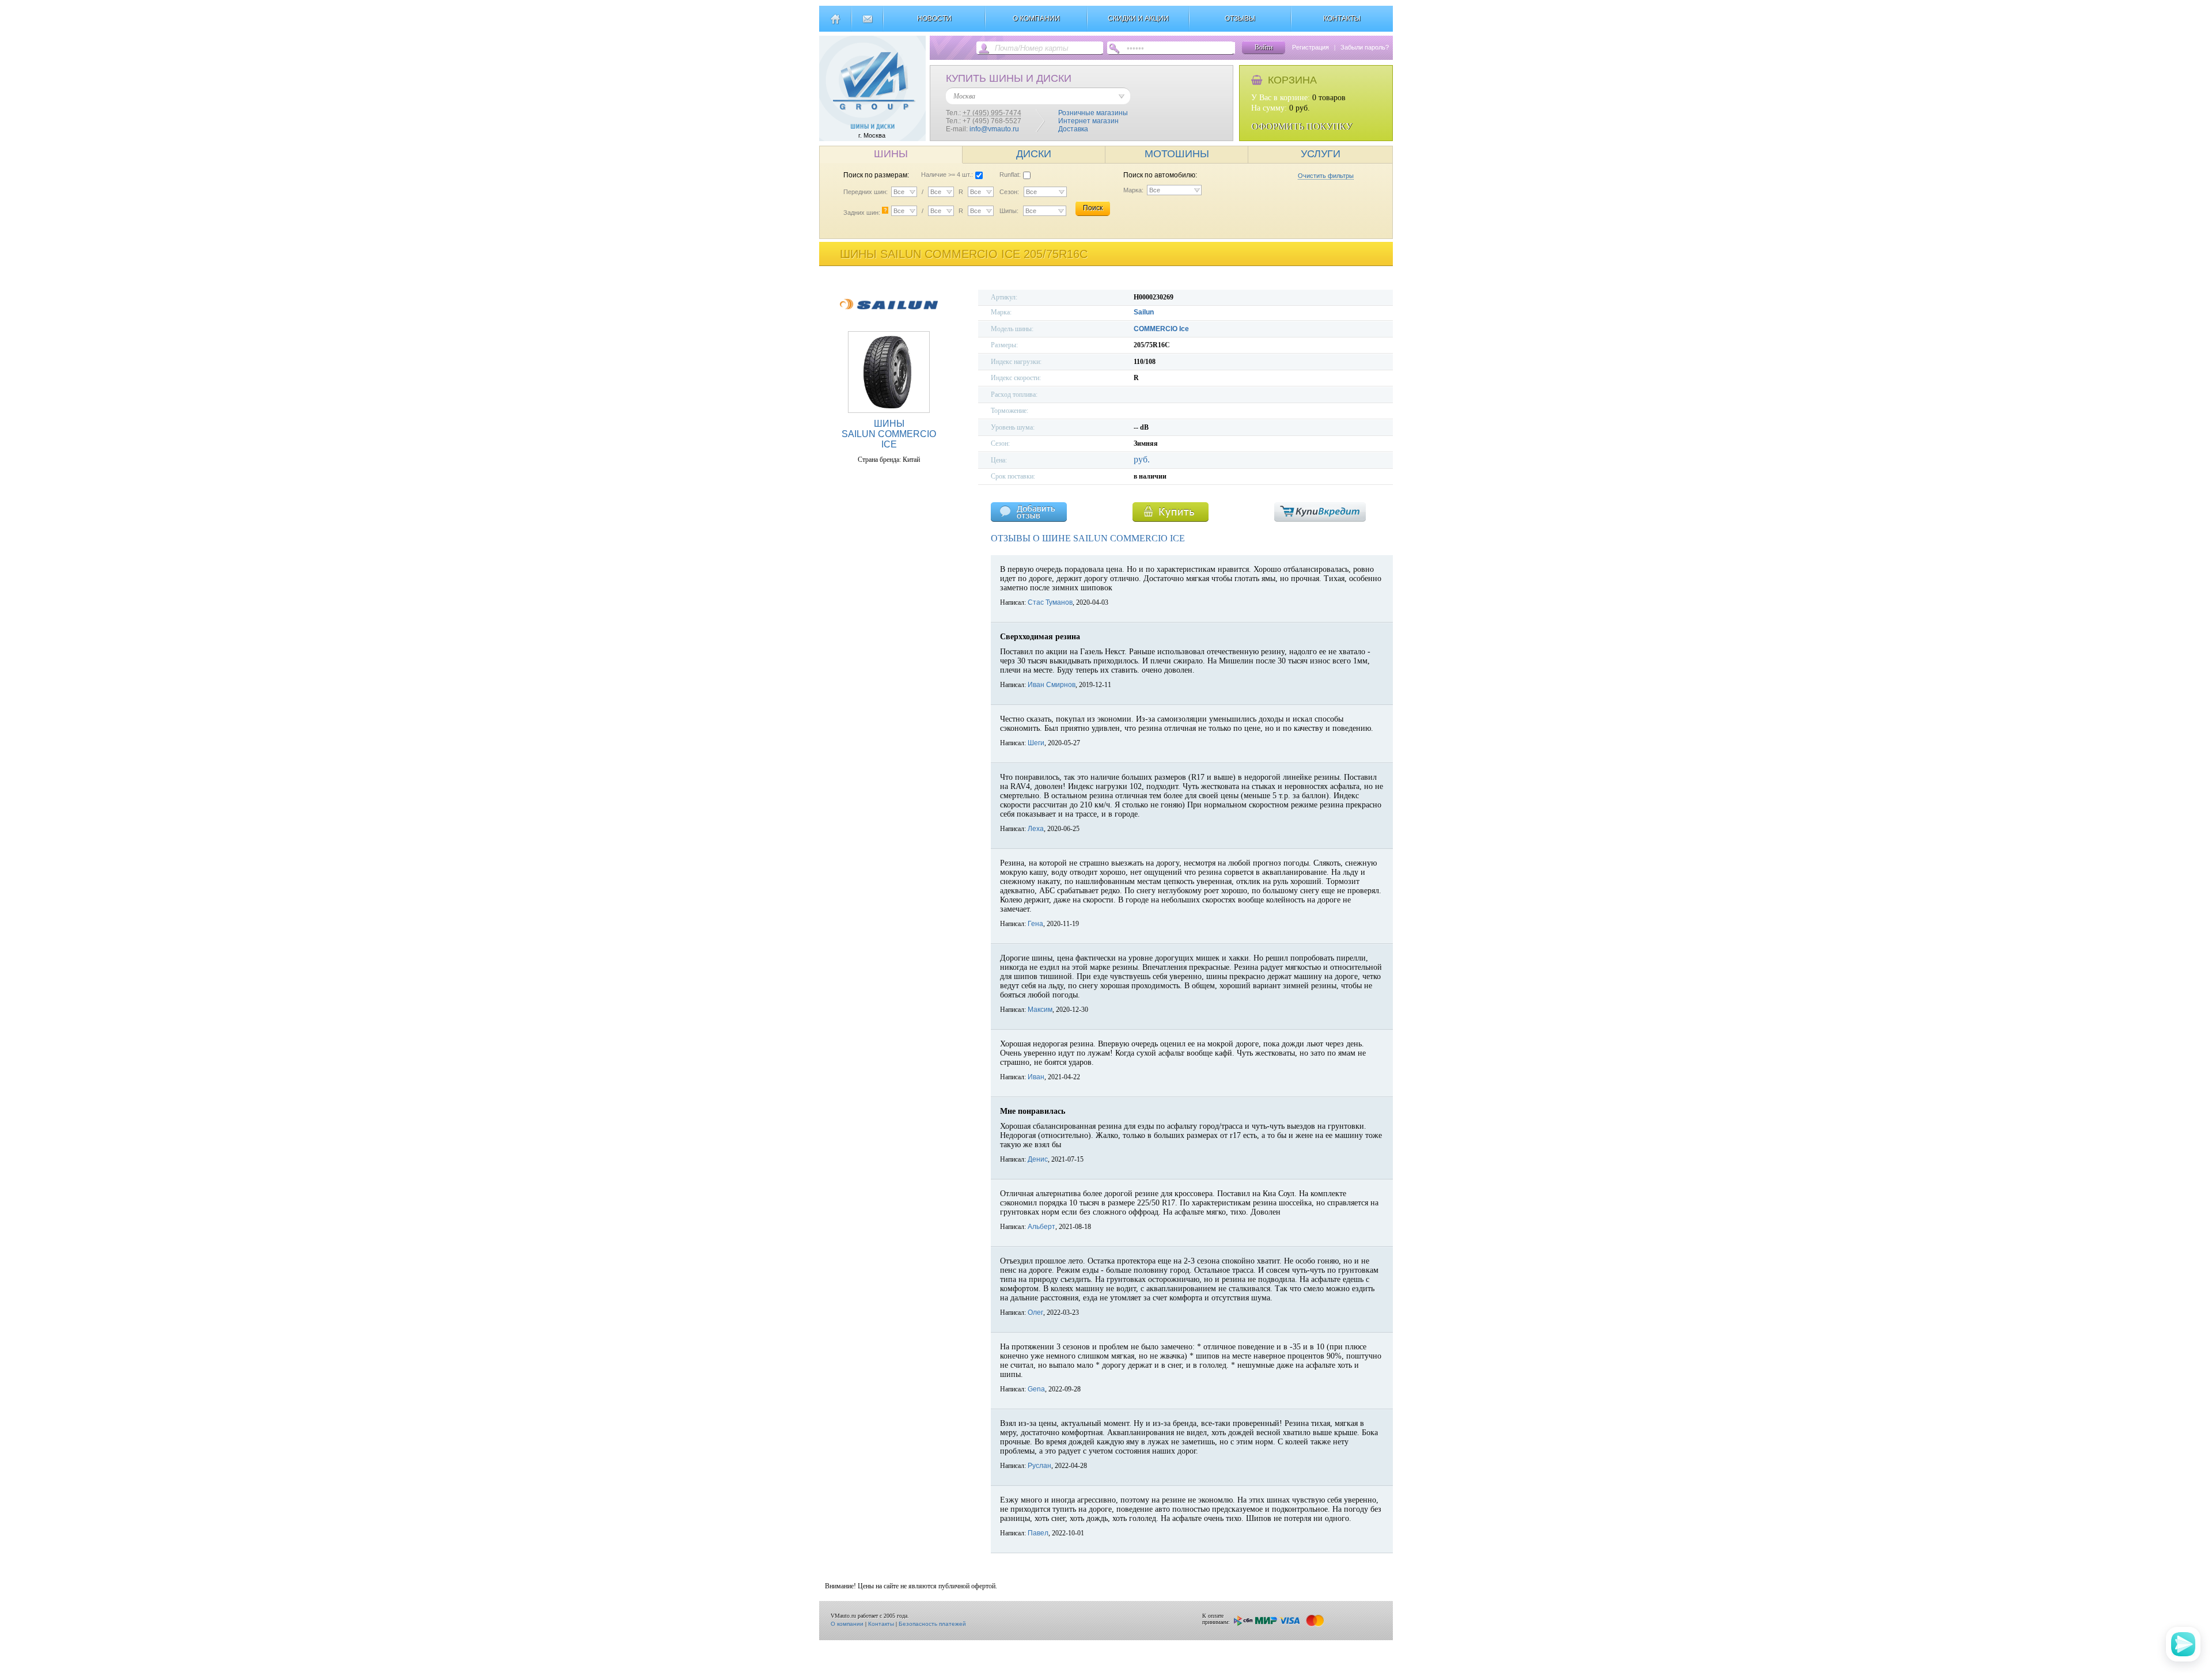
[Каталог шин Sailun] (889, 317)
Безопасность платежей (932, 1624)
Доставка (1073, 129)
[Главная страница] (835, 24)
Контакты (881, 1624)
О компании (847, 1624)
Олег (1035, 1312)
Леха (1036, 829)
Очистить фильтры (1326, 176)
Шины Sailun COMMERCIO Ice (889, 434)
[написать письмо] (867, 24)
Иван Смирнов (1052, 685)
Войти (1264, 47)
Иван (1036, 1077)
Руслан (1039, 1466)
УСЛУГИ (1321, 154)
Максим (1040, 1010)
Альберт (1041, 1227)
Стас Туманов (1050, 602)
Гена (1035, 924)
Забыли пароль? (1365, 47)
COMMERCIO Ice (1161, 329)
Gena (1036, 1389)
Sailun (1144, 312)
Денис (1038, 1159)
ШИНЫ (891, 154)
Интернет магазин (1088, 121)
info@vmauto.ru (994, 129)
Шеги (1036, 743)
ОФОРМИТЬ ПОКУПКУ (1302, 126)
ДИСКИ (1034, 154)
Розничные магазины (1093, 113)
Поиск (1093, 208)
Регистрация (1310, 47)
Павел (1038, 1533)
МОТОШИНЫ (1177, 154)
